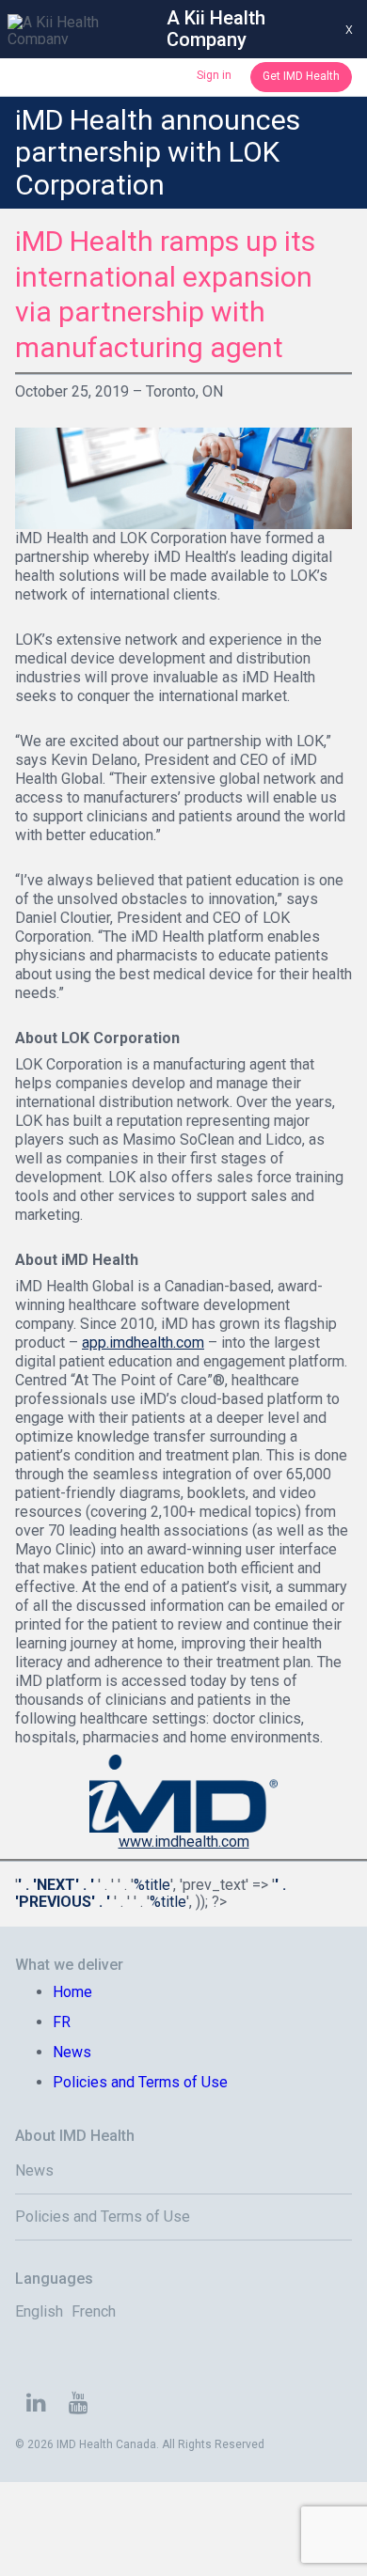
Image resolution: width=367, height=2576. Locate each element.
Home (72, 1992)
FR (62, 2022)
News (72, 2052)
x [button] (349, 29)
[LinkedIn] (36, 2405)
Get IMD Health (301, 76)
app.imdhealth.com (143, 1343)
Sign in (214, 75)
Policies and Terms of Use (140, 2082)
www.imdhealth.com (184, 1842)
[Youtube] (79, 2405)
